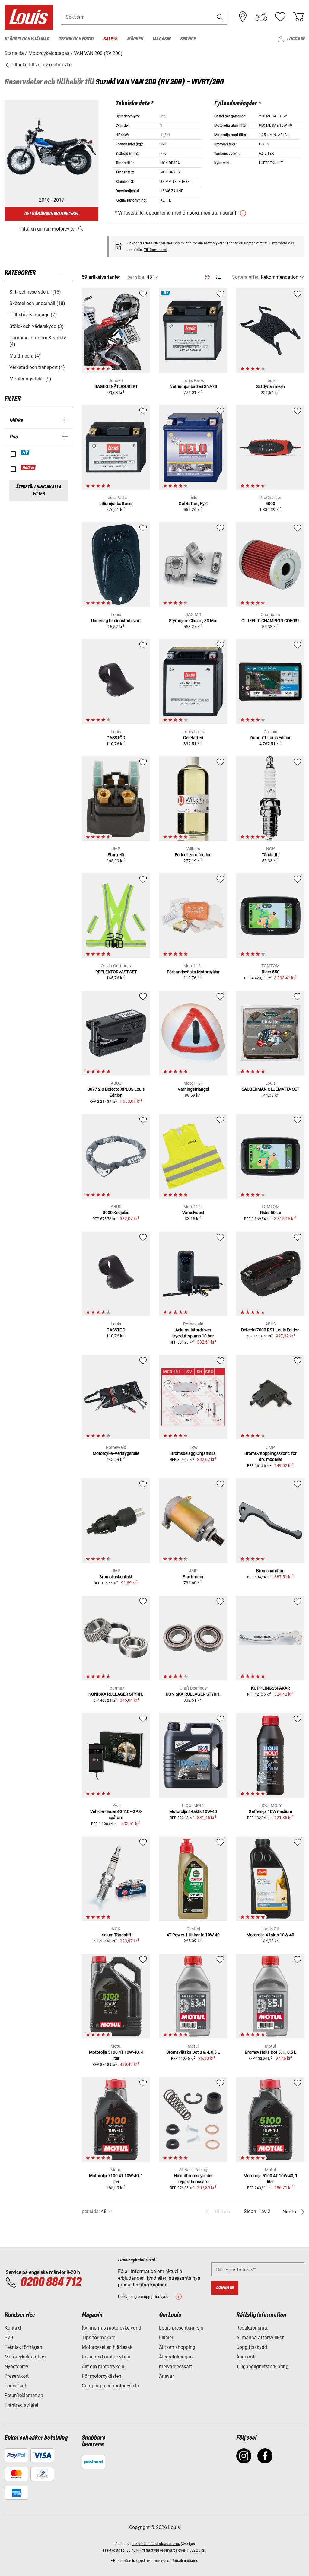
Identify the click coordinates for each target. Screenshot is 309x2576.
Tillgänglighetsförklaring (262, 2366)
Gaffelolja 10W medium (270, 1811)
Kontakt (13, 2328)
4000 (270, 504)
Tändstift (270, 855)
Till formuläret (155, 250)
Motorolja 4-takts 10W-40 (193, 1811)
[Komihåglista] (280, 17)
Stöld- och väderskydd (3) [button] (37, 326)
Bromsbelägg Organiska (193, 1453)
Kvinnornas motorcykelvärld (111, 2328)
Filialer (166, 2337)
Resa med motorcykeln (106, 2357)
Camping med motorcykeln (110, 2386)
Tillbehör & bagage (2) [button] (33, 315)
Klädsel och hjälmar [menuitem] (27, 39)
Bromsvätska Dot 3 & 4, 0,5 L (193, 2052)
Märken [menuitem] (135, 39)
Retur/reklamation (24, 2395)
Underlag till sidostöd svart (116, 621)
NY (25, 453)
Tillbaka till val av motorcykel (41, 65)
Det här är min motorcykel (52, 214)
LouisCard (15, 2386)
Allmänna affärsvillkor (260, 2337)
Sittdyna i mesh (271, 386)
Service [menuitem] (188, 39)
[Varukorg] (298, 17)
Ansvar (166, 2376)
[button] (220, 17)
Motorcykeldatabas (25, 2357)
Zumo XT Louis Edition (271, 738)
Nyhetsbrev (16, 2366)
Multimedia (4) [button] (25, 356)
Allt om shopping (177, 2347)
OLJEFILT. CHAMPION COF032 (271, 621)
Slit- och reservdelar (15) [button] (35, 292)
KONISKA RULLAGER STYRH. (116, 1694)
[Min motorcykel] (261, 17)
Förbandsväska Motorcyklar (193, 972)
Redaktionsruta (252, 2328)
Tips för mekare (99, 2337)
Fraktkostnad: (115, 2550)
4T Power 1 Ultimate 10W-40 (193, 1935)
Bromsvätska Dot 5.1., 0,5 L (271, 2052)
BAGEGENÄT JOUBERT (116, 386)
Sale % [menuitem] (110, 39)
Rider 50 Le (271, 1213)
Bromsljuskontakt (116, 1577)
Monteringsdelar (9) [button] (30, 379)
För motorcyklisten (102, 2376)
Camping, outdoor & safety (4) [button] (38, 341)
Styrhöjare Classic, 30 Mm (193, 621)
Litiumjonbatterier (116, 504)
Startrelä (116, 855)
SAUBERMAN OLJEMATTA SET (271, 1089)
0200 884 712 (51, 2282)
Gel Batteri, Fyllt (193, 504)
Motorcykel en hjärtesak (107, 2347)
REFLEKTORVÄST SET (116, 972)
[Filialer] (243, 17)
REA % (29, 468)
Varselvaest (193, 1213)
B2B (9, 2337)
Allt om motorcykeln (103, 2366)
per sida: (136, 277)
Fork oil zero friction (193, 855)
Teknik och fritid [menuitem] (76, 39)
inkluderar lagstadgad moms (156, 2544)
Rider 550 (271, 972)
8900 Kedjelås (116, 1213)
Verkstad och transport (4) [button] (37, 367)
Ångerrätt (246, 2357)
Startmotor (193, 1577)
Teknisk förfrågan (23, 2347)
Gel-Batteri (193, 738)
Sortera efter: (246, 277)
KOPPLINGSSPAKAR (271, 1688)
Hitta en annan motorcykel (47, 229)
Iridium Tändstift (116, 1935)
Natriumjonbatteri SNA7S (193, 386)
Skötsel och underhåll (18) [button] (37, 303)
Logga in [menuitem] (296, 39)
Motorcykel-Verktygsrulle (116, 1453)
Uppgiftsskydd (252, 2347)
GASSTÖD (116, 738)
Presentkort (17, 2376)
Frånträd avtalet (21, 2405)
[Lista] (219, 277)
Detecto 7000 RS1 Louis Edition (270, 1330)
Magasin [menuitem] (162, 39)
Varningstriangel (193, 1089)
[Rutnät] (208, 276)
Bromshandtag (270, 1571)
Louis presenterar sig (181, 2328)
